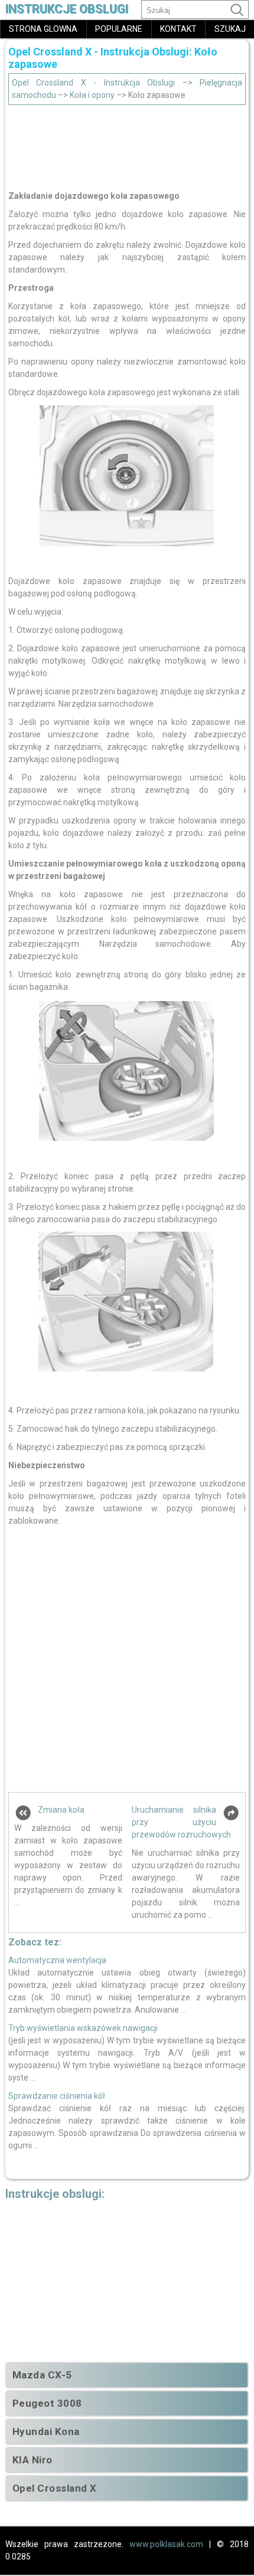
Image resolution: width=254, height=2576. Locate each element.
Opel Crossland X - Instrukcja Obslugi (94, 83)
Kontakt (178, 29)
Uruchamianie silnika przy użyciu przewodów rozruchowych (181, 1822)
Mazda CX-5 (42, 2375)
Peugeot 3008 (47, 2403)
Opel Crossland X (55, 2488)
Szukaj (230, 29)
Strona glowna (43, 29)
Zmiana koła (61, 1810)
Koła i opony (92, 95)
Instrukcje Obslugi (67, 9)
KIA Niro (32, 2460)
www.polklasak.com (166, 2544)
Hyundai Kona (46, 2431)
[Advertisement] (127, 145)
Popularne (119, 29)
